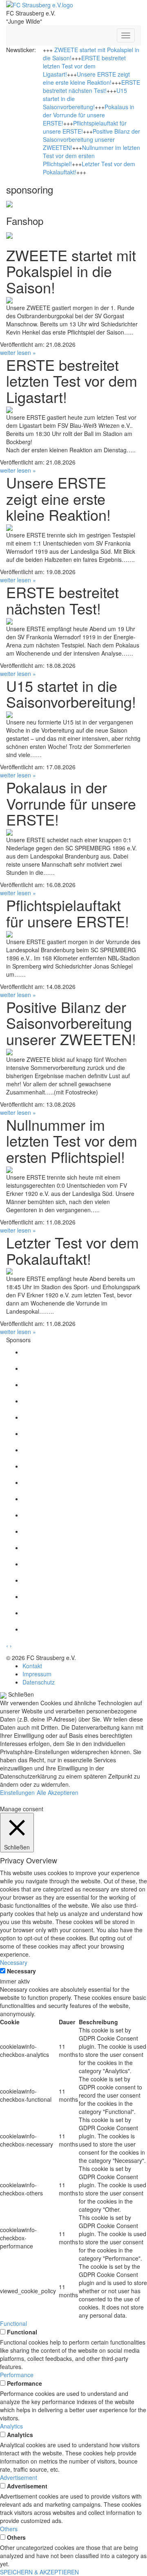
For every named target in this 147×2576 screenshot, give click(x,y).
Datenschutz (39, 1682)
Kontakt (32, 1666)
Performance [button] (17, 2375)
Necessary (21, 1971)
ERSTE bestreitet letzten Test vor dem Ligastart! (84, 66)
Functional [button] (13, 2323)
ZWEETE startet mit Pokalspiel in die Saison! (71, 271)
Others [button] (9, 2529)
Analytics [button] (11, 2426)
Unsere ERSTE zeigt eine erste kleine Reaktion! (86, 78)
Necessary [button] (14, 1962)
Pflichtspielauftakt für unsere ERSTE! (68, 913)
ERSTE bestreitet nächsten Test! (91, 86)
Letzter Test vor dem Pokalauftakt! (72, 1250)
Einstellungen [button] (17, 1792)
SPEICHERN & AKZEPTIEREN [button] (39, 2572)
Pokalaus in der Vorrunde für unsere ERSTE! (89, 115)
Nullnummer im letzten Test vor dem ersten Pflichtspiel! (91, 156)
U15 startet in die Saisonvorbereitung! (71, 694)
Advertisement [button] (19, 2477)
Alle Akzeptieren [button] (58, 1792)
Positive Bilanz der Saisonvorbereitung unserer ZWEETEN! (91, 139)
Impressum (37, 1674)
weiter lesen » (18, 352)
